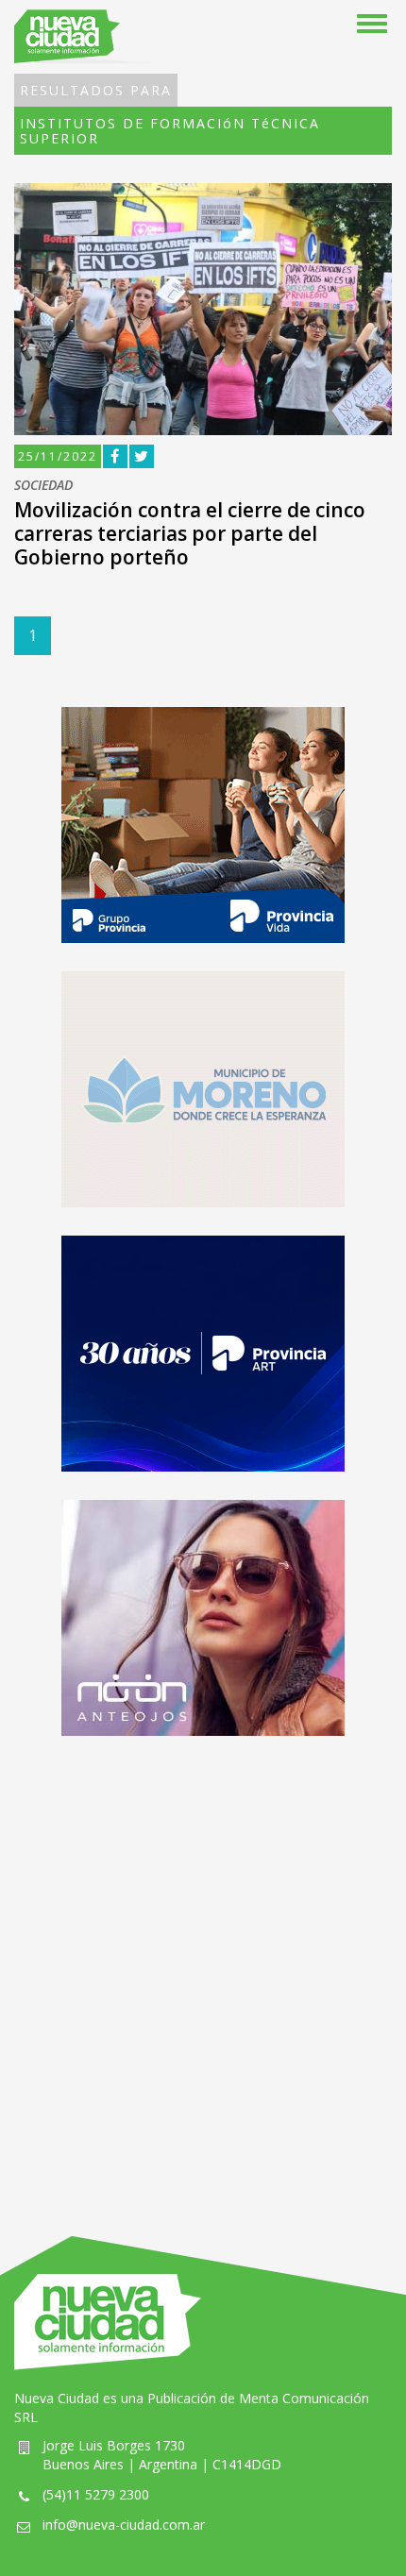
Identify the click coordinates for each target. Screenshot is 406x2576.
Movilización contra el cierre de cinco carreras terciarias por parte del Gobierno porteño (190, 533)
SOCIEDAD (43, 486)
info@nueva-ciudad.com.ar (124, 2525)
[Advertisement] (203, 1967)
